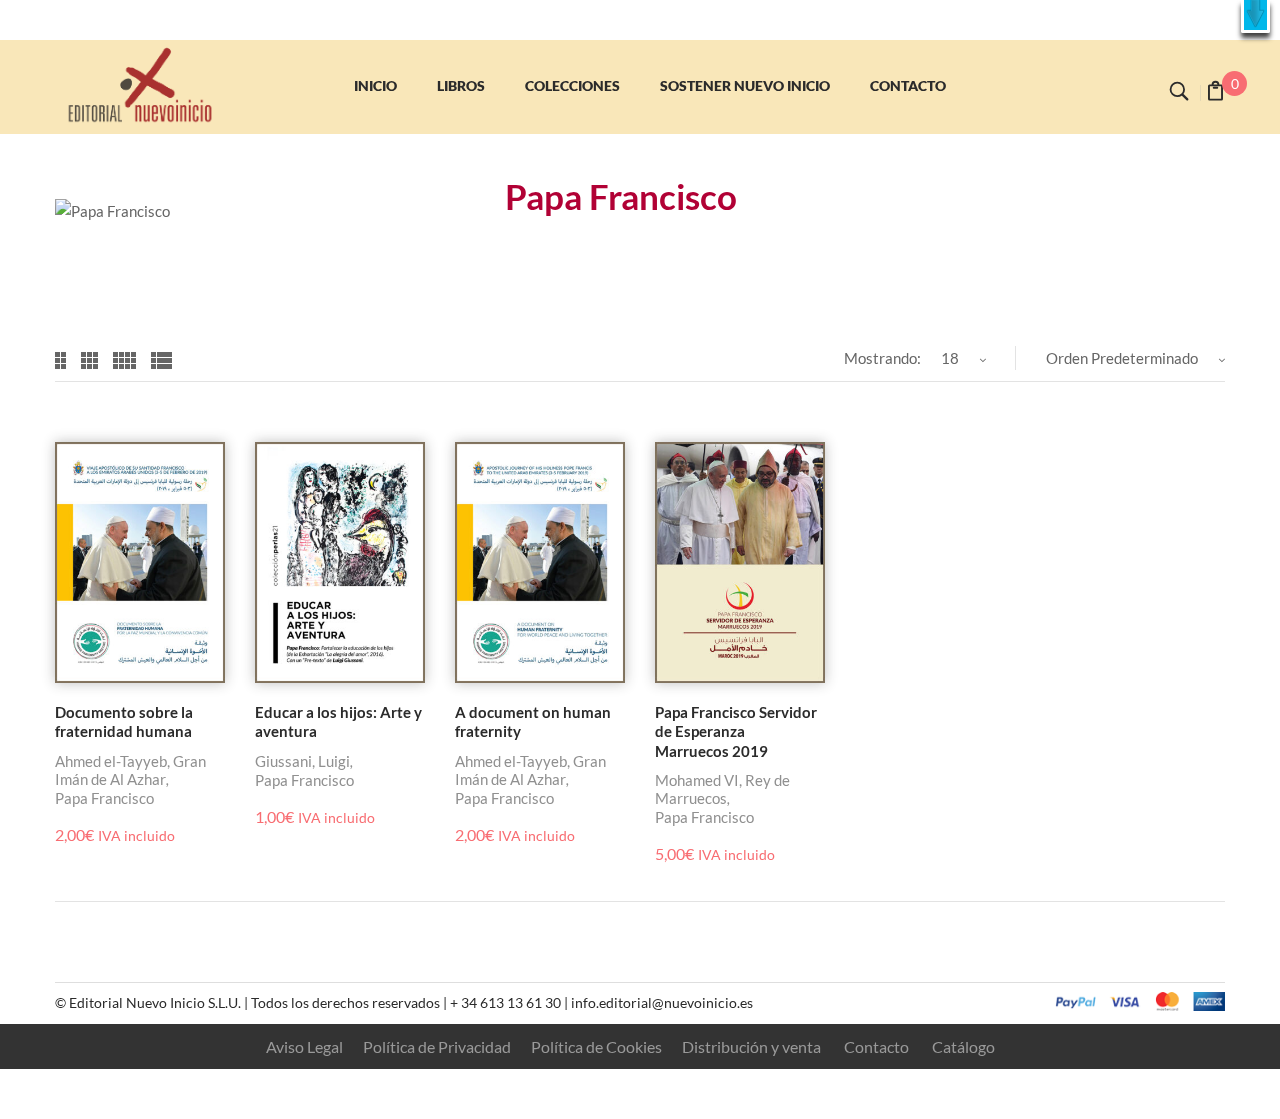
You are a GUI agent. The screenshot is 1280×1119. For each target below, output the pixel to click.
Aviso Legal (304, 1046)
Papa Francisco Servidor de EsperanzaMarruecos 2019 (736, 731)
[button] (1255, 16)
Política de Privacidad (437, 1046)
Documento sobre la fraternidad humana (124, 722)
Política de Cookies (596, 1046)
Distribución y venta (751, 1046)
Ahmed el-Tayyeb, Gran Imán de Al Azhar (130, 770)
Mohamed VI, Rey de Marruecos (722, 789)
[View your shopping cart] (1215, 93)
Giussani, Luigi (302, 761)
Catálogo (963, 1046)
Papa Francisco (104, 798)
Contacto (876, 1046)
